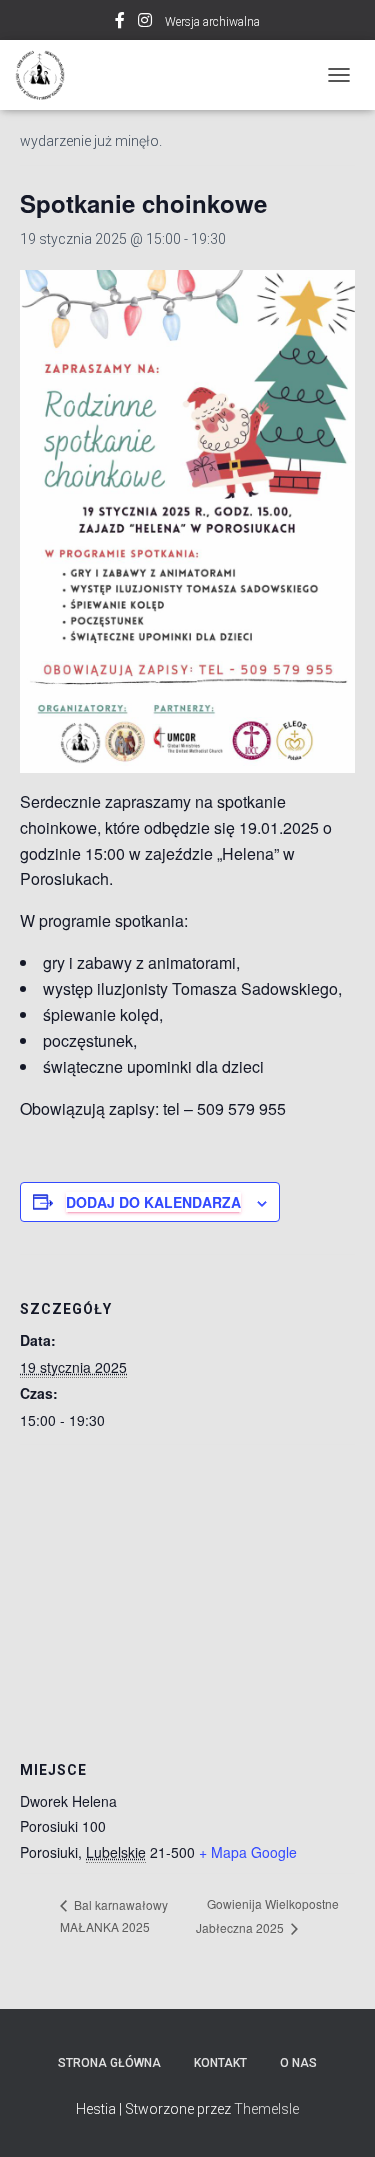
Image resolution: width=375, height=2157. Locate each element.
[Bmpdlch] (47, 75)
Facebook (120, 23)
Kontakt (220, 2063)
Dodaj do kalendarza (153, 1202)
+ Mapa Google (248, 1852)
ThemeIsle (266, 2109)
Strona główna (109, 2063)
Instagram (145, 23)
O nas (298, 2063)
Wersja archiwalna (212, 22)
